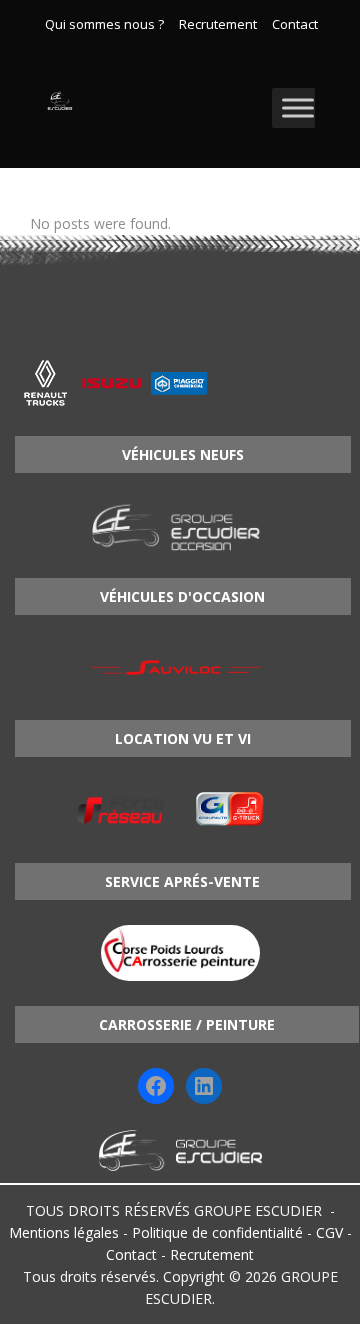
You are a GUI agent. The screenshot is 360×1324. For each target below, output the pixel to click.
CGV (329, 1232)
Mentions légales (64, 1232)
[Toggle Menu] (298, 107)
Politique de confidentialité (217, 1232)
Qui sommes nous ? (104, 25)
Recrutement (218, 25)
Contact (295, 25)
